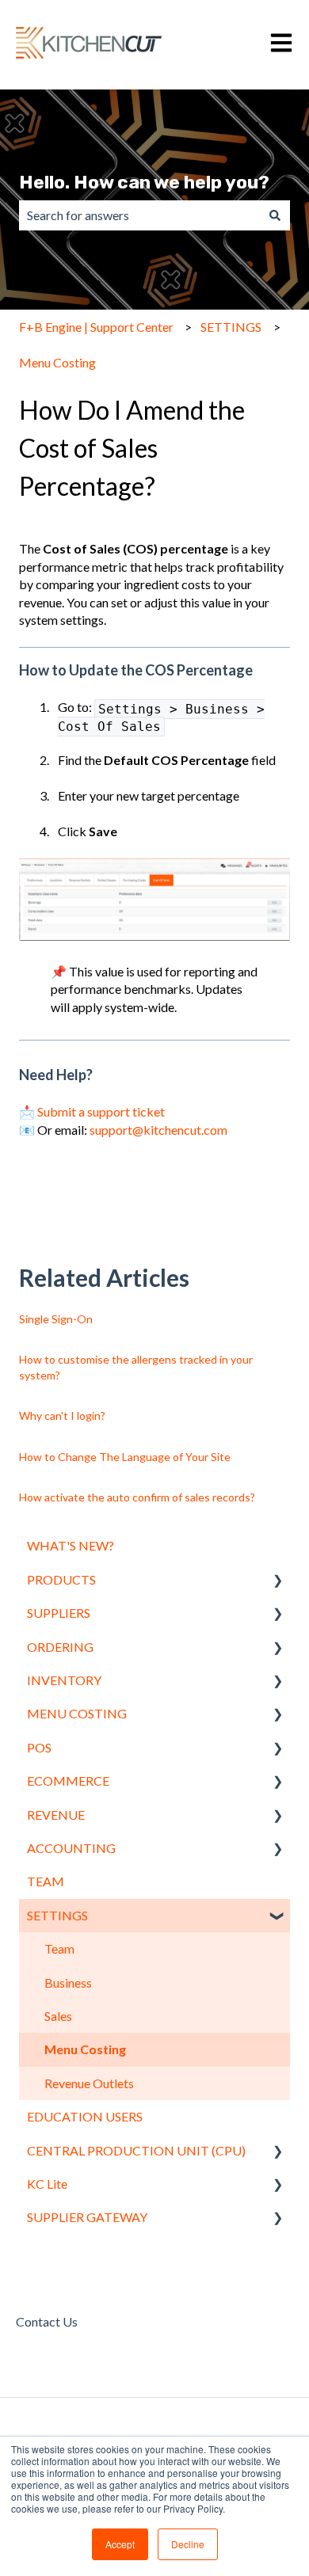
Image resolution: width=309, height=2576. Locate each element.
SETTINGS (231, 327)
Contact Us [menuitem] (47, 2321)
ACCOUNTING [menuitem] (71, 1848)
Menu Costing (57, 362)
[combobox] (139, 215)
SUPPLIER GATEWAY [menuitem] (87, 2217)
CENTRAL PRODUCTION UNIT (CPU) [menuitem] (136, 2150)
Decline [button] (188, 2544)
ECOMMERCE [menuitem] (68, 1781)
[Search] (275, 215)
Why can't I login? (62, 1415)
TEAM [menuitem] (46, 1881)
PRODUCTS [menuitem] (61, 1579)
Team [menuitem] (59, 1948)
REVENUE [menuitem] (56, 1815)
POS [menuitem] (39, 1747)
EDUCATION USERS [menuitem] (85, 2116)
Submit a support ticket (101, 1111)
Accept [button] (120, 2544)
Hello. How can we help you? (144, 182)
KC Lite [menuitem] (47, 2184)
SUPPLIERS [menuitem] (59, 1613)
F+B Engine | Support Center (96, 327)
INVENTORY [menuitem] (64, 1680)
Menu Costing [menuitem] (85, 2049)
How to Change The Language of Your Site (125, 1457)
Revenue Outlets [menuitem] (89, 2083)
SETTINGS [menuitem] (57, 1915)
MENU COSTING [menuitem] (77, 1713)
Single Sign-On (56, 1319)
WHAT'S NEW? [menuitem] (71, 1545)
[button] (277, 1581)
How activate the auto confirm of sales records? (137, 1497)
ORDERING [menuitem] (60, 1647)
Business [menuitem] (68, 1982)
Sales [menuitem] (58, 2016)
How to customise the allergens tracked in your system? (136, 1367)
